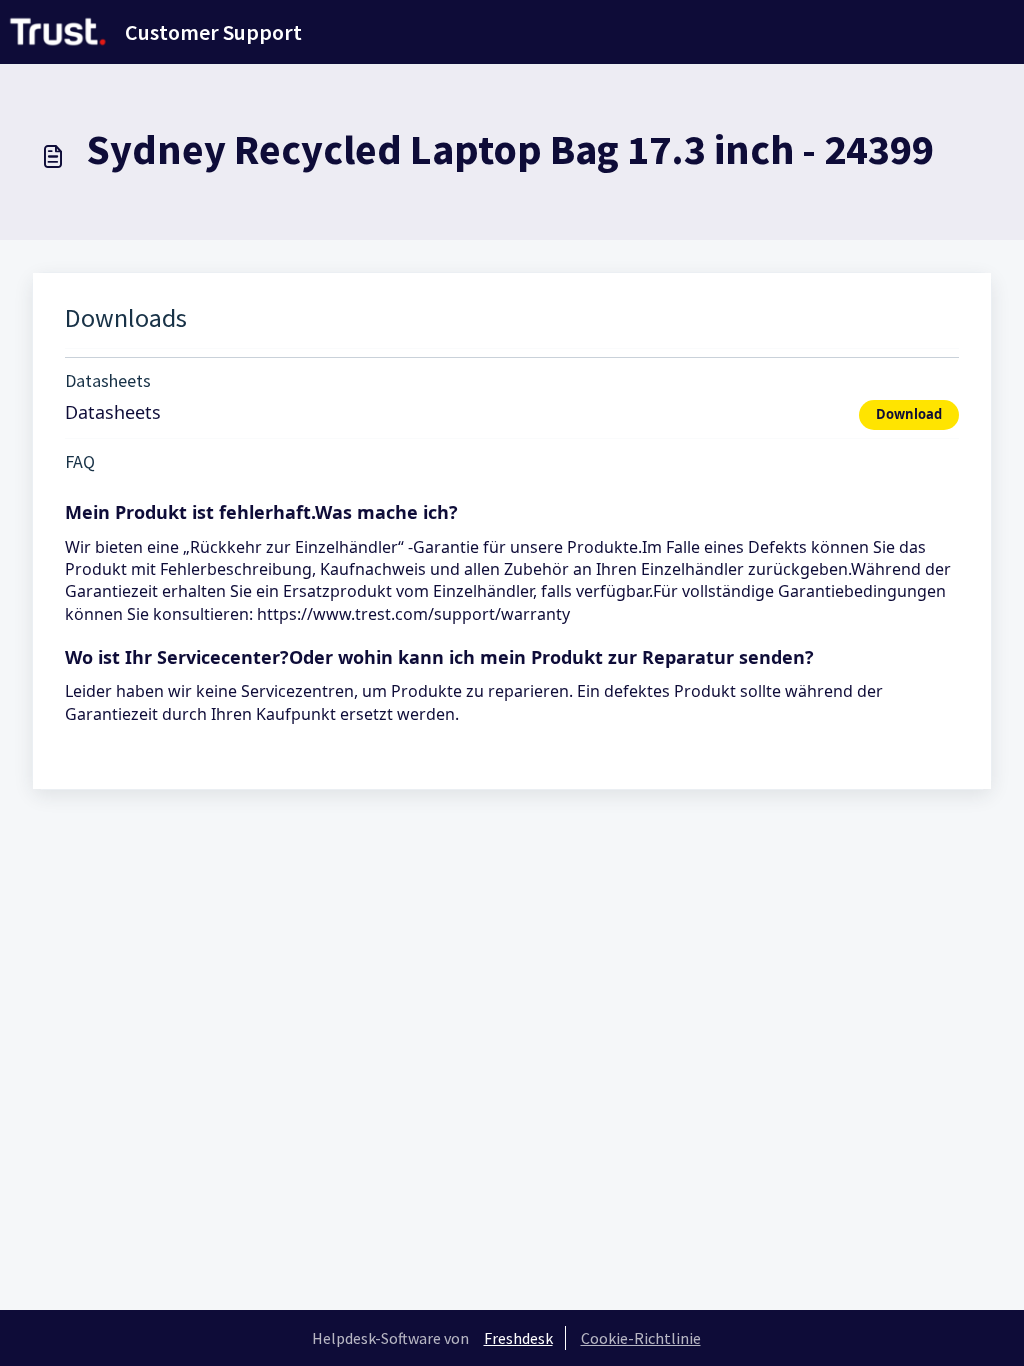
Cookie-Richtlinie (641, 1338)
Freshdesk (518, 1338)
